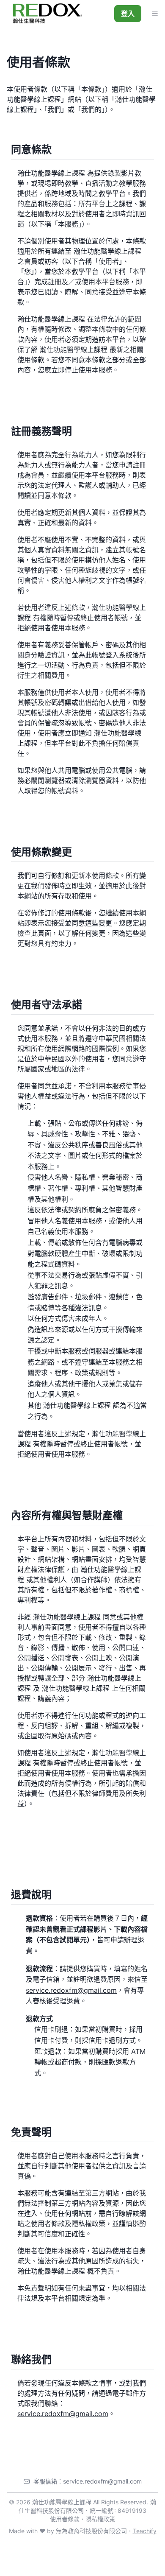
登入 (128, 14)
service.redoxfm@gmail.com (71, 1990)
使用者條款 (65, 2519)
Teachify (145, 2531)
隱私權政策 (100, 2519)
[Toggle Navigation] (155, 14)
